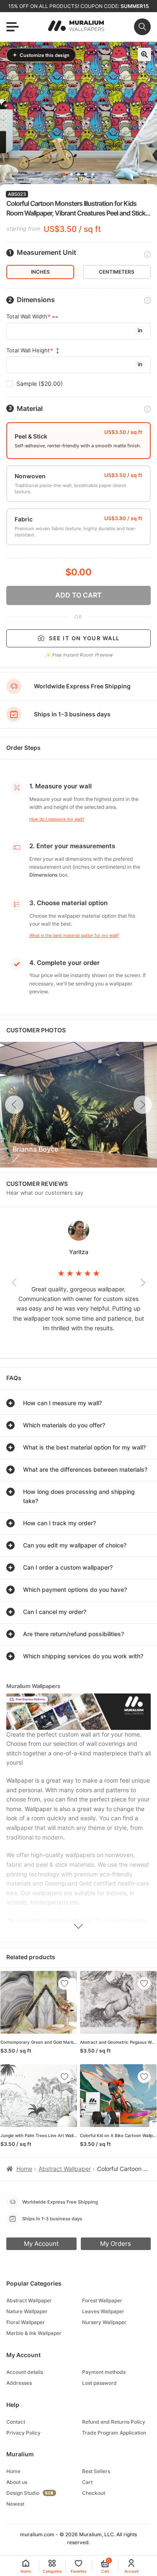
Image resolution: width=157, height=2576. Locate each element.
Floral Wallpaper (26, 2322)
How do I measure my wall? (57, 819)
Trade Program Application (114, 2433)
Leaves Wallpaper (103, 2311)
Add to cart (78, 595)
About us (17, 2482)
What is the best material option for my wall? (74, 935)
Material (30, 409)
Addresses (19, 2383)
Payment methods (104, 2372)
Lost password (99, 2383)
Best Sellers (96, 2471)
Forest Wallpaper (102, 2300)
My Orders (116, 2244)
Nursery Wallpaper (104, 2322)
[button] (144, 54)
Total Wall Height (28, 350)
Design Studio (23, 2493)
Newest (15, 2504)
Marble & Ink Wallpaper (34, 2333)
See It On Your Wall (84, 638)
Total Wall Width (27, 317)
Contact (16, 2422)
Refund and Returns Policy (114, 2422)
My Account (41, 2244)
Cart (87, 2482)
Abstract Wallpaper (65, 2169)
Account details (25, 2372)
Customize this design (41, 55)
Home (24, 2169)
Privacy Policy (23, 2433)
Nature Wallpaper (27, 2311)
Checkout (94, 2493)
